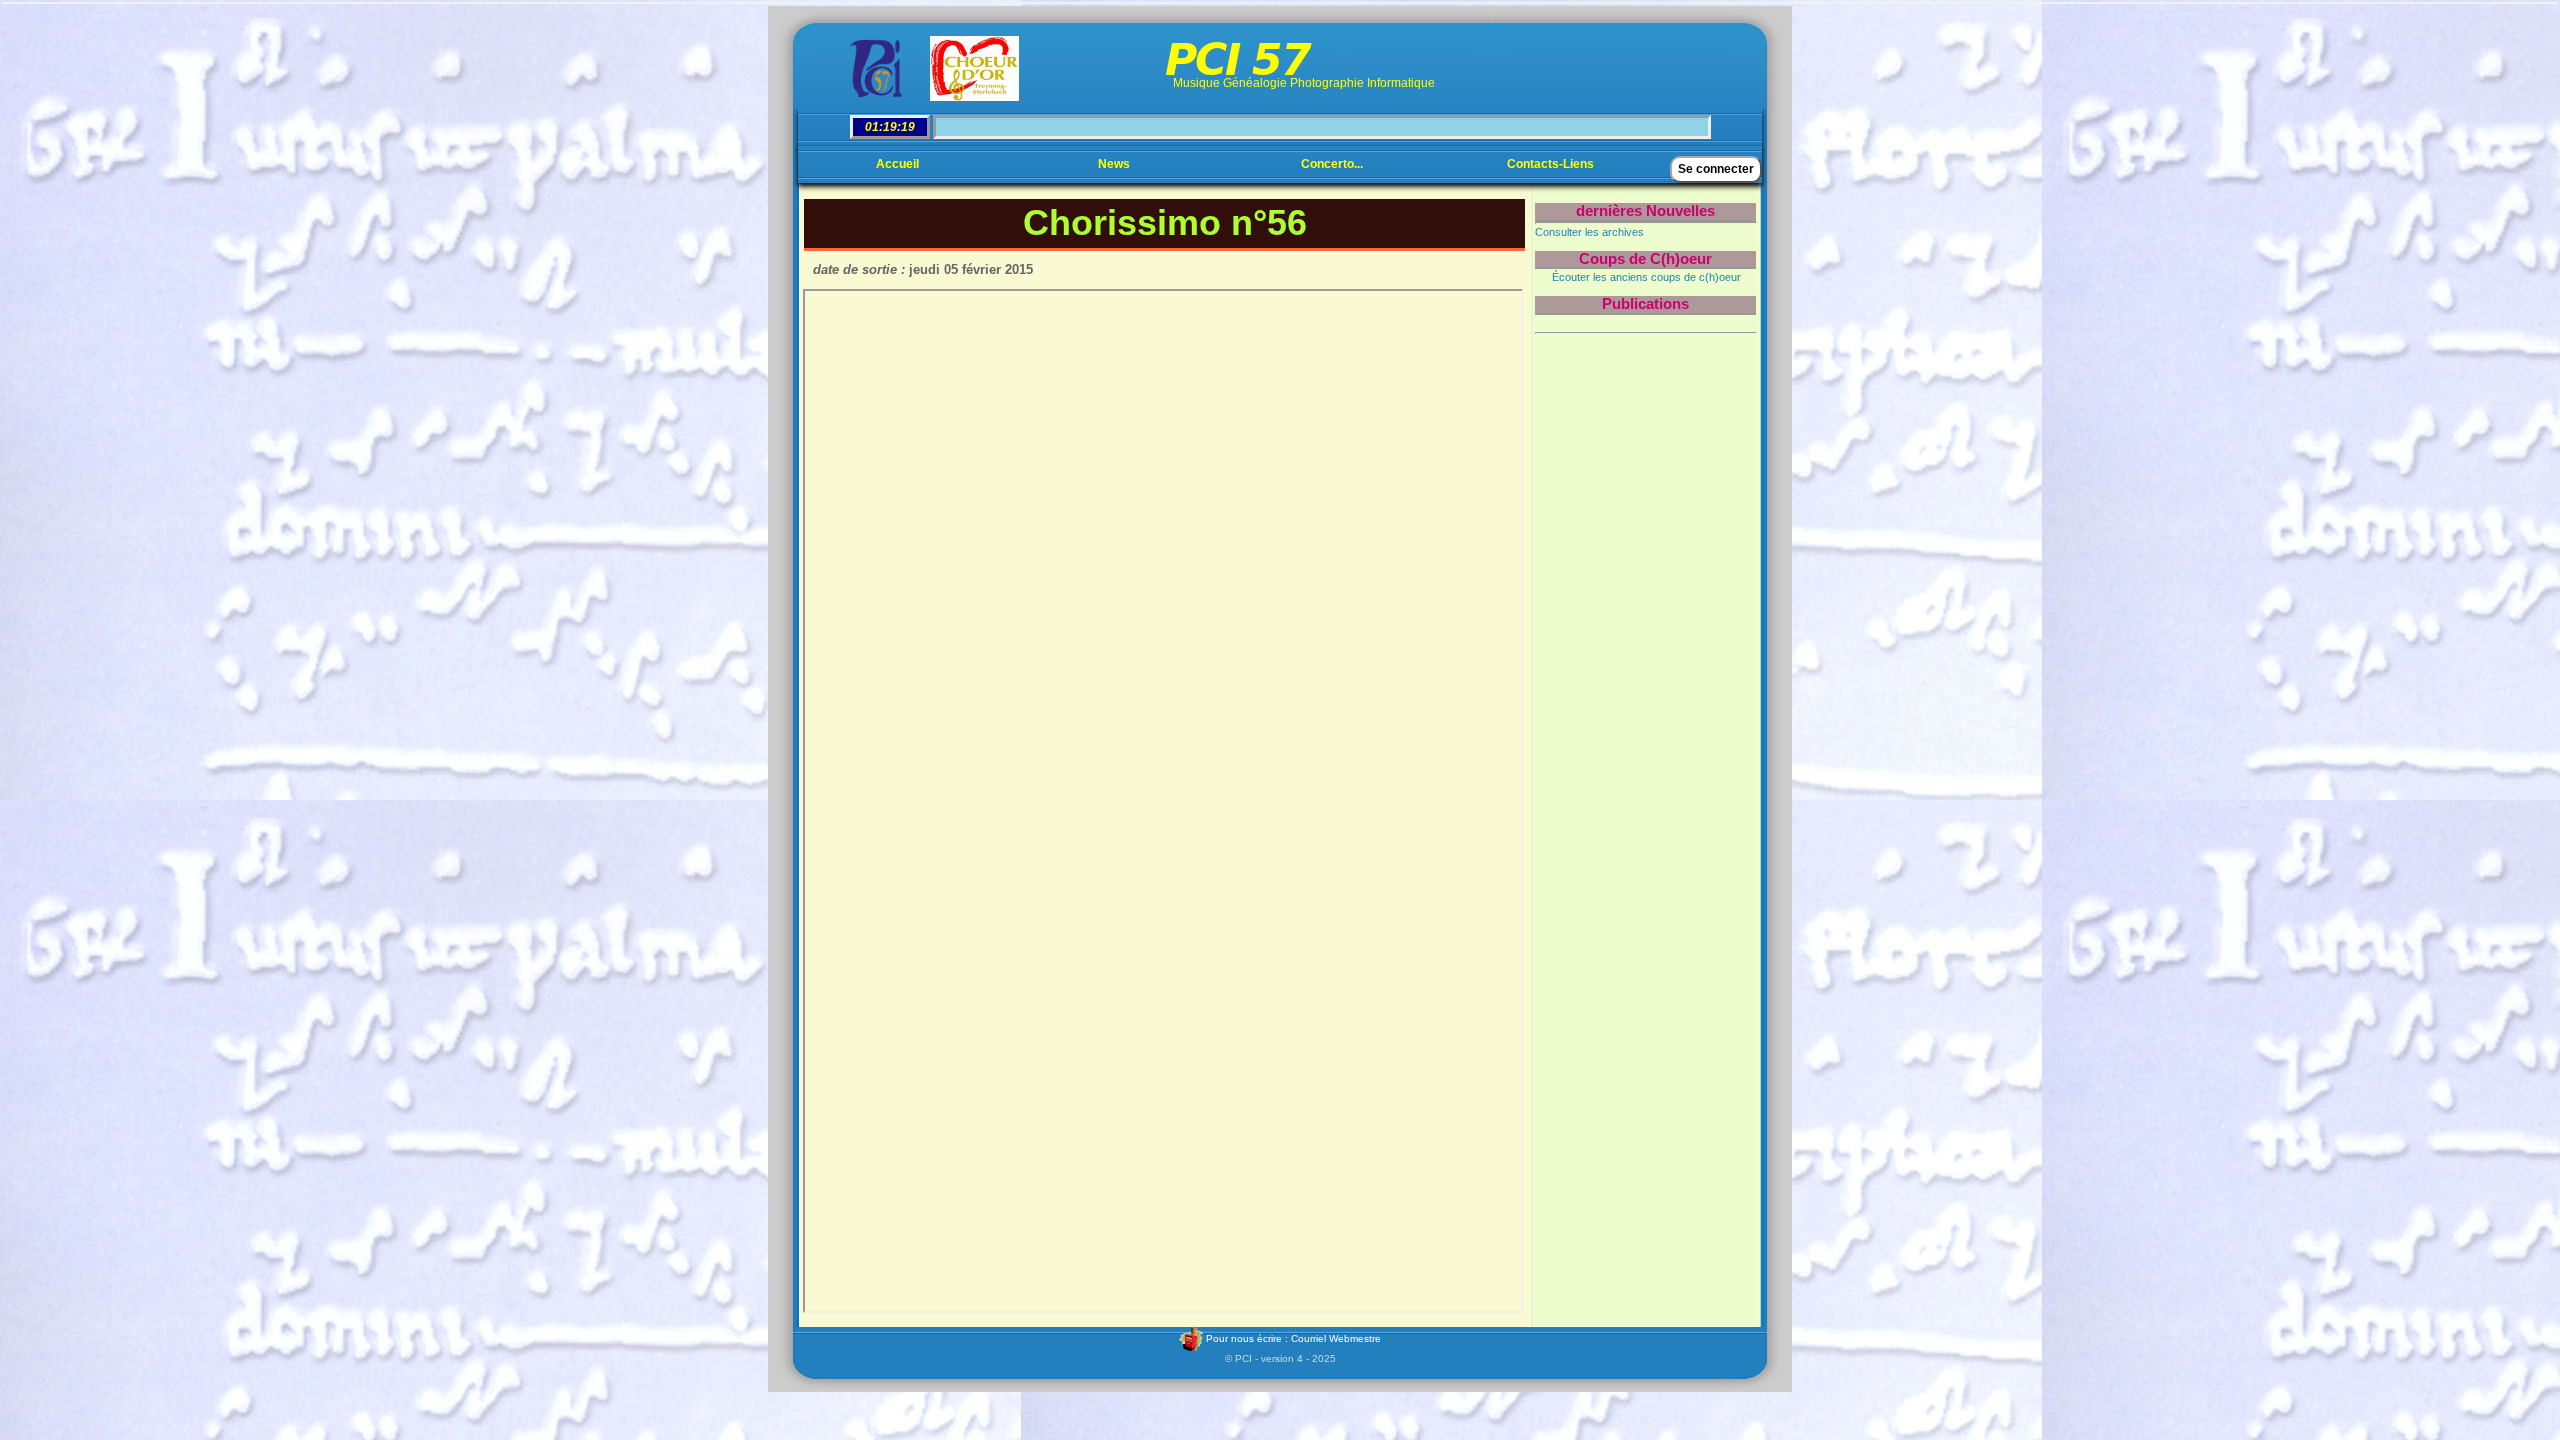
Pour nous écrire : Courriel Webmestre (1292, 1338)
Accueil (897, 164)
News (1114, 164)
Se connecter (1716, 169)
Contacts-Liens (1550, 164)
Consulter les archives (1589, 232)
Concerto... (1332, 164)
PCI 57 (1237, 59)
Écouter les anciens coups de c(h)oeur (1646, 277)
